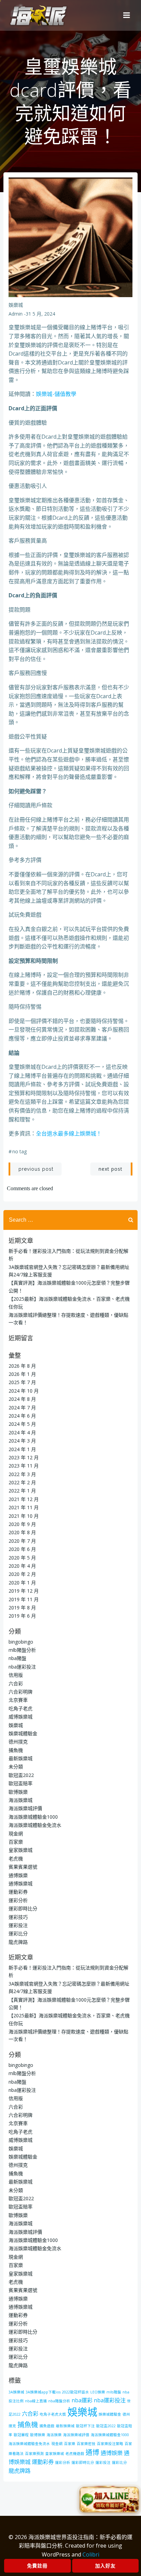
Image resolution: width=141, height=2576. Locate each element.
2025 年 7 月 (22, 1382)
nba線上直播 (36, 2401)
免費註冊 (37, 2566)
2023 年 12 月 (24, 1457)
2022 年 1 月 (22, 1491)
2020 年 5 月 (22, 1558)
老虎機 (16, 1858)
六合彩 (16, 1683)
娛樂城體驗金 (23, 1733)
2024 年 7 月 (22, 1407)
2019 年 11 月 (24, 1599)
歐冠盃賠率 (21, 1783)
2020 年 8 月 (22, 1532)
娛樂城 (16, 305)
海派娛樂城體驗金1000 (33, 1817)
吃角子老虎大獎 (53, 2414)
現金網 (16, 1834)
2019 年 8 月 (22, 1608)
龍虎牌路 (18, 1942)
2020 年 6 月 (22, 1549)
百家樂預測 (34, 2454)
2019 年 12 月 (24, 1591)
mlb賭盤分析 (22, 1650)
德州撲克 (18, 1742)
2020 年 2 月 (22, 1574)
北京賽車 (18, 1700)
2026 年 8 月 (22, 1366)
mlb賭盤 (114, 2392)
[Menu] (127, 15)
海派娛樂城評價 (25, 1808)
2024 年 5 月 (22, 1424)
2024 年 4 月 (22, 1432)
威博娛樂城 (21, 1717)
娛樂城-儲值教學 (56, 394)
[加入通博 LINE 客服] (109, 2500)
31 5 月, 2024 (40, 314)
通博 (92, 2452)
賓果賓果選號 (23, 1867)
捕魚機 (16, 1750)
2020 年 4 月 (22, 1566)
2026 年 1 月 (22, 1374)
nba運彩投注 (22, 1667)
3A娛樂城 (16, 2392)
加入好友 (105, 2566)
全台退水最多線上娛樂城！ (69, 1133)
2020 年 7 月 (22, 1541)
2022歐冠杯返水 (75, 2392)
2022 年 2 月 (22, 1482)
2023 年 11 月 (24, 1466)
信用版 (16, 1675)
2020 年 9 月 (22, 1524)
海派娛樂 (54, 2435)
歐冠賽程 (21, 2435)
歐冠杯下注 (85, 2426)
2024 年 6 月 (22, 1416)
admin (16, 314)
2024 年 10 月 (24, 1391)
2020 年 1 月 (22, 1583)
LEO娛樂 (98, 2392)
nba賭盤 (17, 1658)
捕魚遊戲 (47, 2426)
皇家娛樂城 (21, 1850)
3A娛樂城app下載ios (43, 2392)
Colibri (91, 2554)
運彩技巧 (18, 1917)
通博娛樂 (18, 1875)
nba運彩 (82, 2400)
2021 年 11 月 (24, 1507)
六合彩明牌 (21, 1692)
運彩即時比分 (23, 1908)
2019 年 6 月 (22, 1616)
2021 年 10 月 (24, 1516)
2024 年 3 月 (22, 1441)
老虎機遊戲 (75, 2454)
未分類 (16, 1767)
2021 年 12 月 (24, 1499)
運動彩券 (18, 1892)
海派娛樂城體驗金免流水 (35, 1825)
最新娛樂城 (21, 1758)
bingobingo (21, 1642)
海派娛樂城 (21, 1800)
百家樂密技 (86, 2444)
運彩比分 (18, 1933)
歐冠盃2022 (21, 1775)
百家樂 (16, 1842)
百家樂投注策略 (110, 2444)
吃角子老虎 (21, 1708)
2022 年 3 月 (22, 1474)
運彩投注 (18, 1925)
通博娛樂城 (21, 1883)
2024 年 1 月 (22, 1449)
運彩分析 (18, 1900)
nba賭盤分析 (59, 2401)
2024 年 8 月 (22, 1399)
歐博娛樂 (18, 1792)
